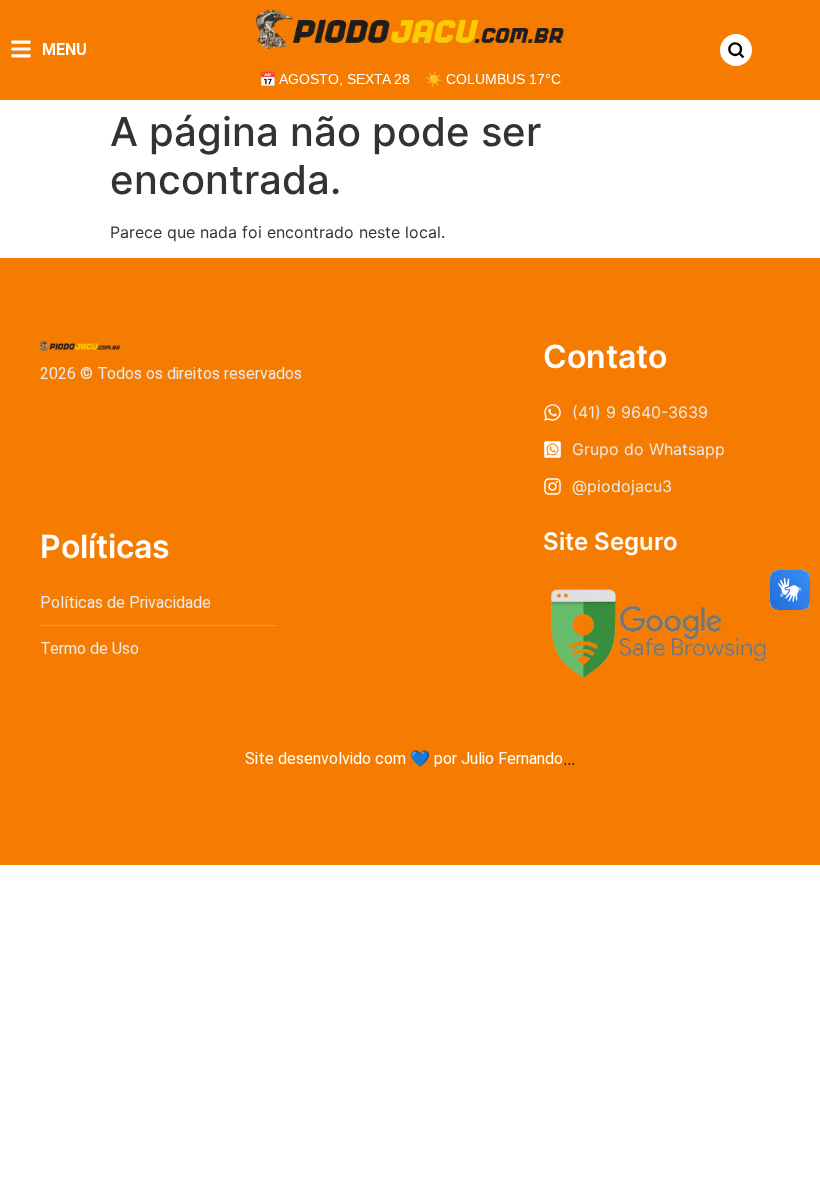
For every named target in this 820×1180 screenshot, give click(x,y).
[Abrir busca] (736, 50)
